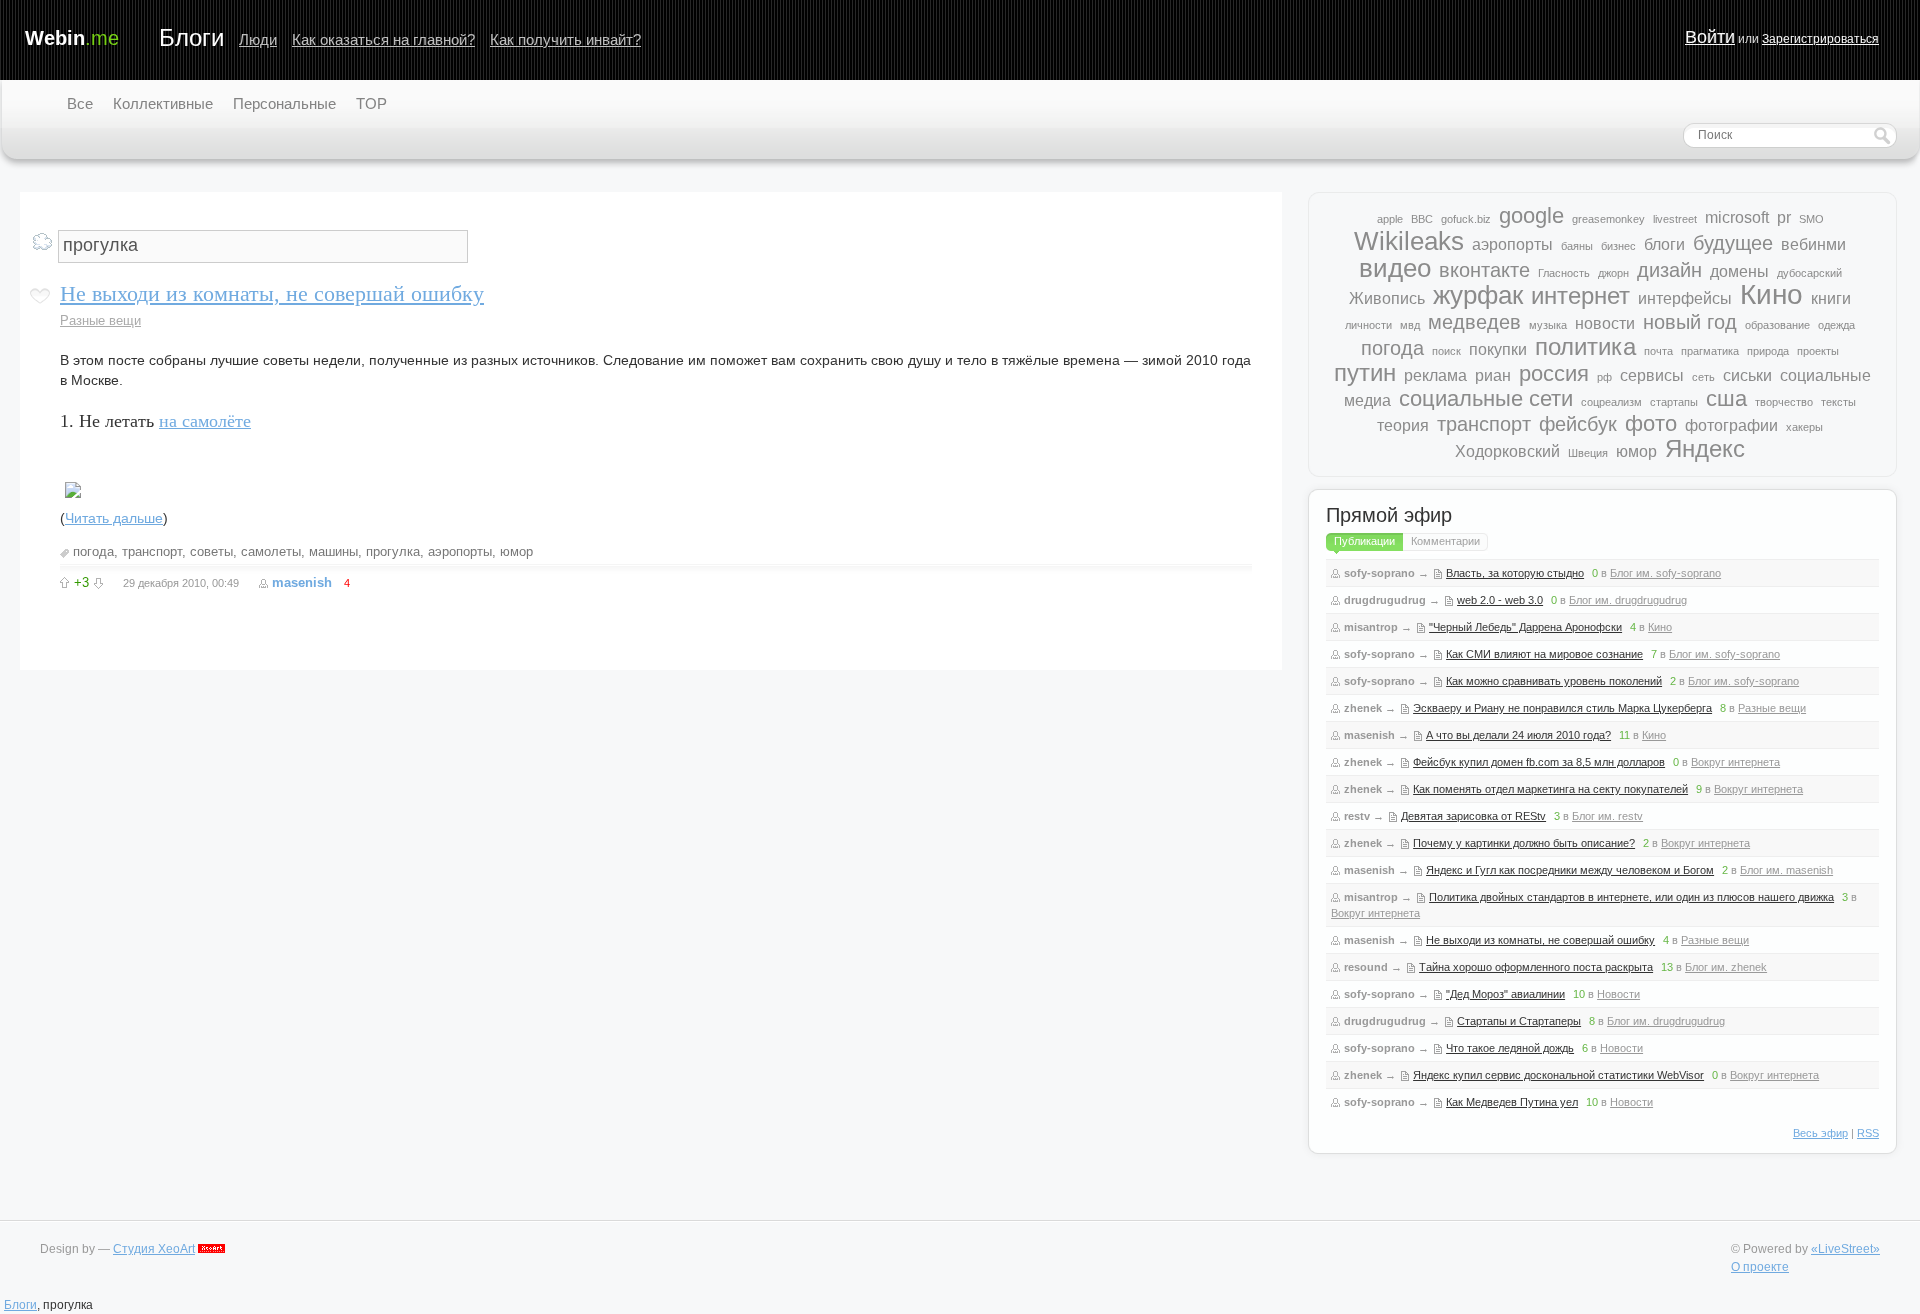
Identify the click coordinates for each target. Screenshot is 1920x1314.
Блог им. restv (1607, 816)
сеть (1703, 377)
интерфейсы (1685, 298)
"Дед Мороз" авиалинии (1505, 994)
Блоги (191, 37)
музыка (1548, 325)
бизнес (1618, 246)
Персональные (284, 103)
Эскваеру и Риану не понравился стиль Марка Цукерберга (1562, 708)
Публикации (1364, 541)
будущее (1733, 243)
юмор (516, 551)
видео (1395, 268)
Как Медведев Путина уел (1512, 1102)
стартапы (1674, 402)
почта (1658, 351)
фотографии (1731, 425)
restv (1357, 816)
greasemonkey (1608, 219)
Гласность (1564, 273)
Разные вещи (100, 320)
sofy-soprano (1379, 573)
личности (1368, 325)
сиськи (1747, 375)
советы (211, 551)
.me (72, 38)
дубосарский (1809, 273)
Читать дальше (114, 518)
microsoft (1737, 217)
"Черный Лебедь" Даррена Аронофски (1525, 627)
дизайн (1669, 270)
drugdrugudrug (1385, 600)
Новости (1618, 994)
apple (1390, 219)
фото (1651, 423)
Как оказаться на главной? (383, 39)
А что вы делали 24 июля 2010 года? (1518, 735)
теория (1403, 425)
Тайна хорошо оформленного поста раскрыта (1536, 967)
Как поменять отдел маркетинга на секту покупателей (1550, 789)
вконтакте (1484, 270)
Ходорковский (1507, 451)
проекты (1818, 351)
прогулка (393, 551)
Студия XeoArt (154, 1249)
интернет (1580, 295)
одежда (1836, 325)
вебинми (1813, 244)
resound (1366, 967)
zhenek (1363, 708)
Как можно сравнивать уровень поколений (1554, 681)
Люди (258, 39)
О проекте (1760, 1267)
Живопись (1387, 298)
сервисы (1652, 375)
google (1531, 215)
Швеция (1588, 453)
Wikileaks (1409, 241)
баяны (1577, 246)
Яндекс (1705, 448)
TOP (371, 103)
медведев (1474, 322)
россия (1554, 373)
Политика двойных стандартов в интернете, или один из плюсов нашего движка (1631, 897)
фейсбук (1578, 424)
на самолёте (205, 421)
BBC (1422, 219)
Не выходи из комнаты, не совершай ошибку (272, 293)
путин (1365, 372)
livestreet (1675, 219)
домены (1739, 271)
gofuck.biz (1466, 219)
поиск (1446, 351)
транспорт (152, 551)
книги (1831, 298)
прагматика (1710, 351)
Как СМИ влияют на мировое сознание (1544, 654)
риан (1493, 375)
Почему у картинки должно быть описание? (1524, 843)
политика (1585, 346)
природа (1768, 351)
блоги (1664, 244)
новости (1605, 323)
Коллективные (163, 103)
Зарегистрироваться (1820, 39)
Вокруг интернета (1735, 762)
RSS (1868, 1133)
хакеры (1804, 427)
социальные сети (1486, 398)
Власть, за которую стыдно (1515, 573)
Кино (1771, 294)
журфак (1478, 295)
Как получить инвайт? (565, 39)
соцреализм (1611, 402)
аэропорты (460, 551)
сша (1726, 398)
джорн (1613, 273)
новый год (1690, 322)
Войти (1710, 37)
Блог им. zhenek (1726, 967)
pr (1784, 217)
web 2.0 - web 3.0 (1500, 600)
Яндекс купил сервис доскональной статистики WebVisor (1558, 1075)
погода (93, 551)
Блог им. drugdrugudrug (1628, 600)
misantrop (1371, 627)
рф (1604, 377)
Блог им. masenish (1786, 870)
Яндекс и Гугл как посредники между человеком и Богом (1570, 870)
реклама (1435, 375)
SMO (1811, 219)
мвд (1410, 325)
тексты (1838, 402)
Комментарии (1445, 541)
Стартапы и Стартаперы (1519, 1021)
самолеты (271, 551)
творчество (1784, 402)
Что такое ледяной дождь (1510, 1048)
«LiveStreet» (1845, 1249)
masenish (302, 582)
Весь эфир (1820, 1133)
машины (333, 551)
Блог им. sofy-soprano (1665, 573)
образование (1777, 325)
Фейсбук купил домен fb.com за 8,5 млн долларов (1539, 762)
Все (80, 103)
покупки (1498, 349)
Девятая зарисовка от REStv (1473, 816)
